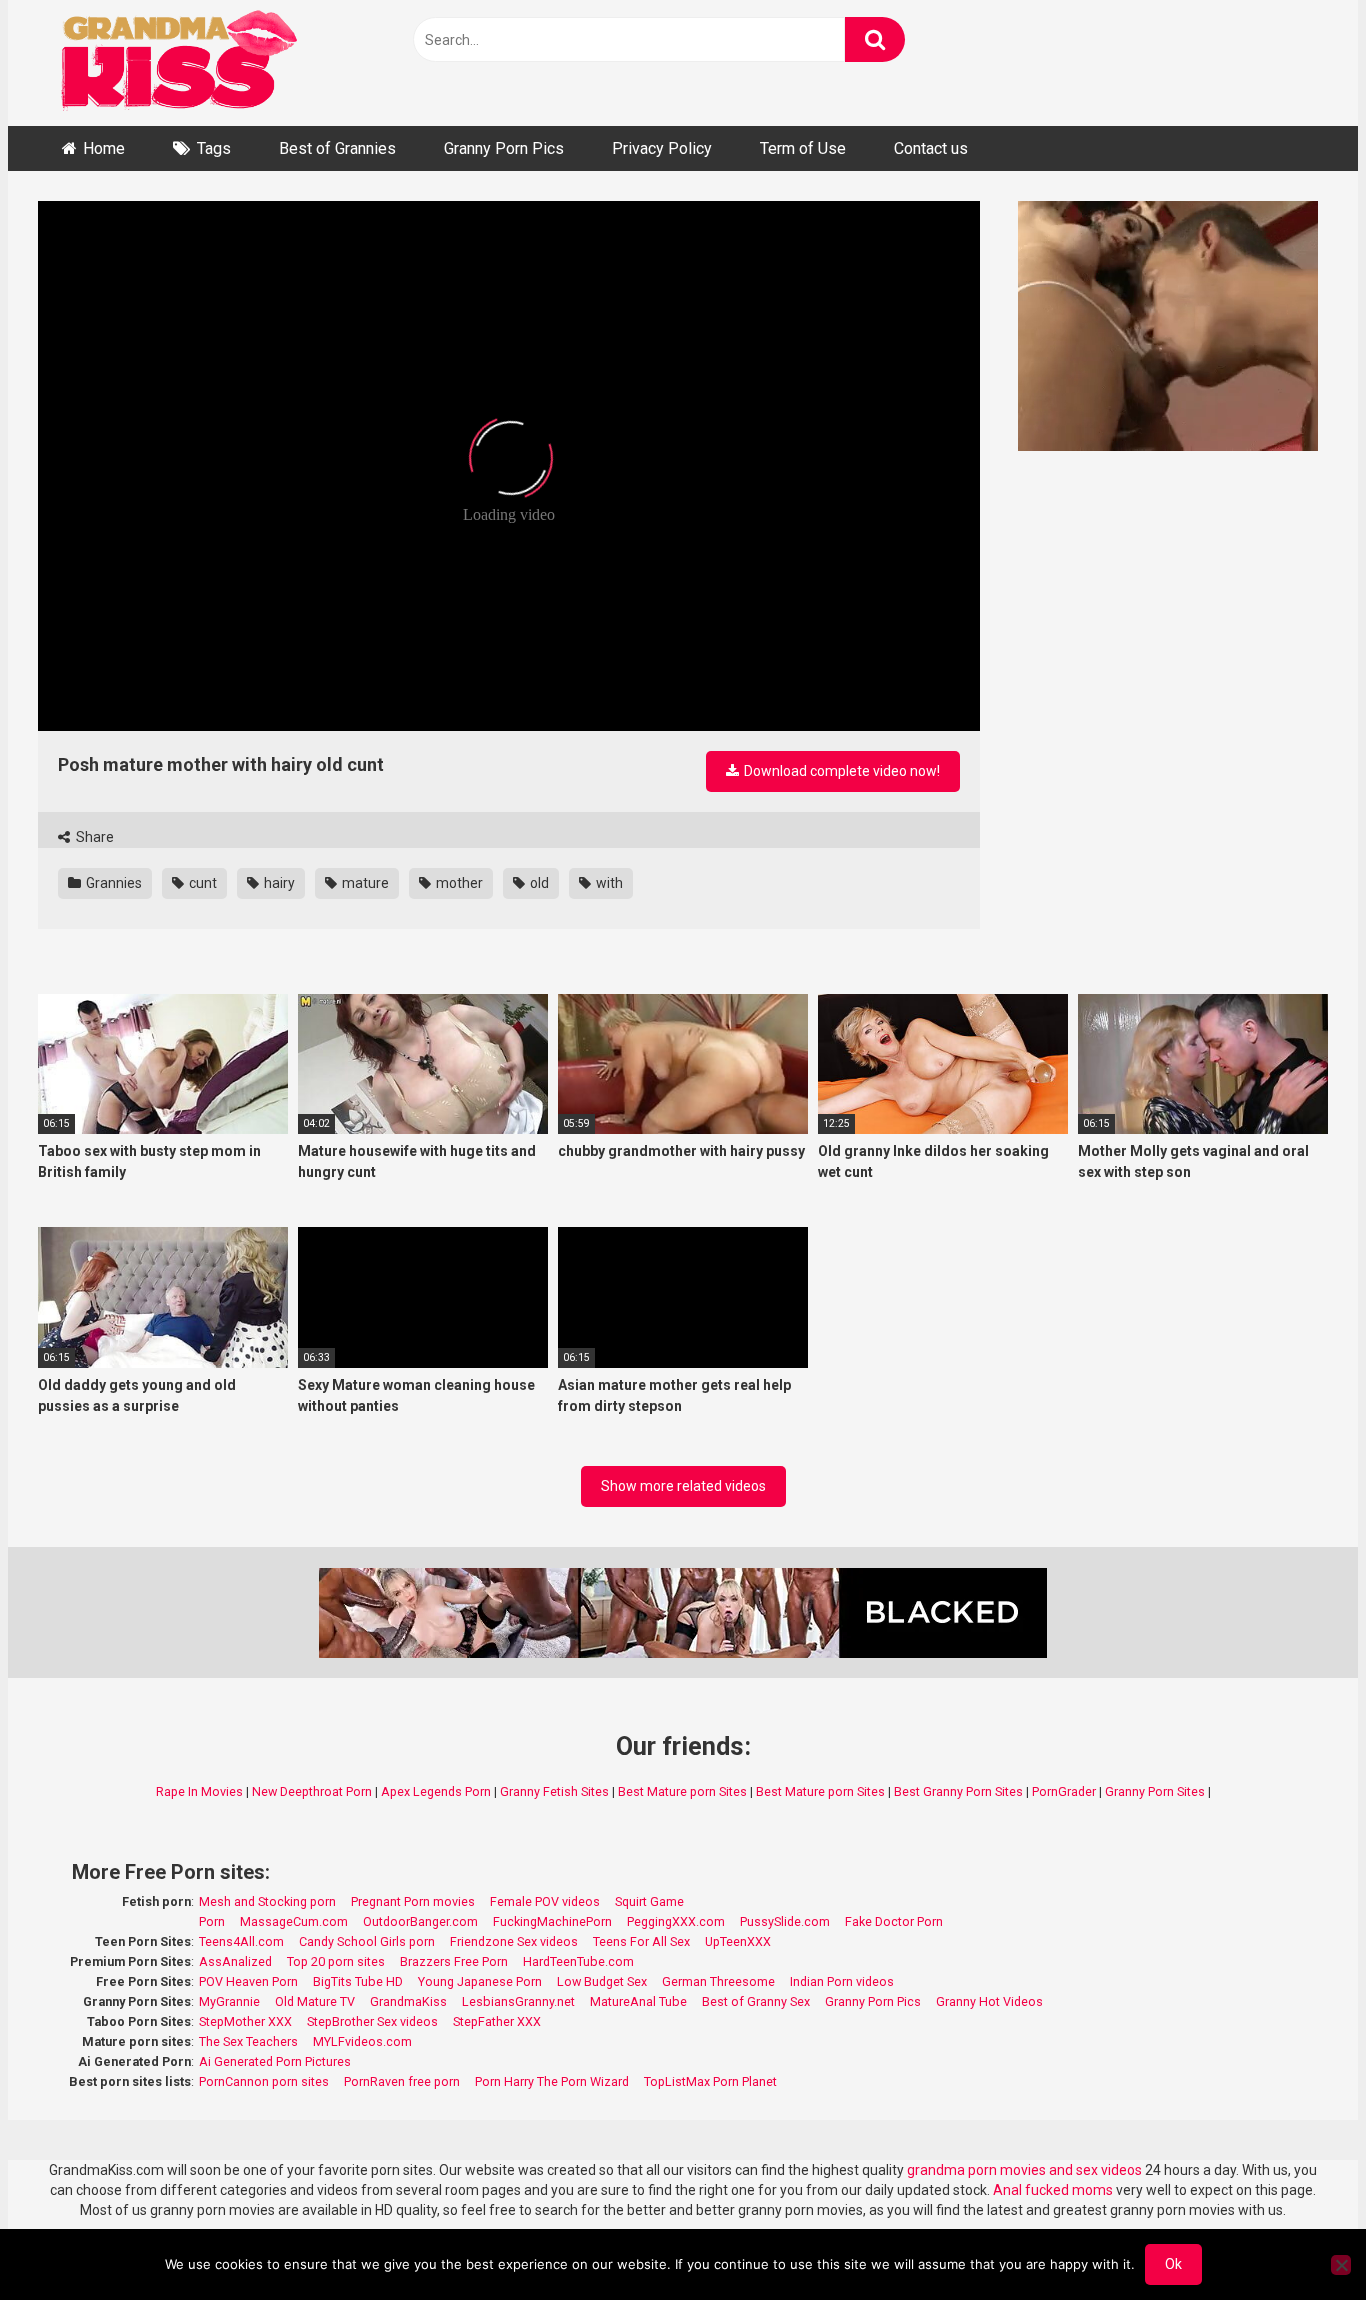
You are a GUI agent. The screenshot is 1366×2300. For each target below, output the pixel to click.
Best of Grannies (337, 148)
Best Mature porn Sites (682, 1791)
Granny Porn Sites (1155, 1791)
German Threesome (718, 1981)
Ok (1173, 2264)
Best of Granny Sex (756, 2001)
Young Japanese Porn (480, 1981)
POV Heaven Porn (248, 1981)
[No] (1341, 2265)
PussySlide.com (785, 1921)
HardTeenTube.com (578, 1961)
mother (458, 883)
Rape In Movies (199, 1791)
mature (364, 883)
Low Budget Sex (602, 1981)
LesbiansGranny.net (518, 2001)
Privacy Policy (662, 148)
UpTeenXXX (738, 1941)
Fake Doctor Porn (894, 1921)
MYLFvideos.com (362, 2041)
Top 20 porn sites (336, 1961)
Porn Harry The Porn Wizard (552, 2081)
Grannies (112, 883)
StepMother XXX (245, 2021)
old (538, 883)
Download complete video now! (840, 771)
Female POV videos (545, 1901)
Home (104, 148)
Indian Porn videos (842, 1981)
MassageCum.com (294, 1921)
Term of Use (803, 148)
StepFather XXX (497, 2021)
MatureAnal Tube (638, 2001)
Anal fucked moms (1054, 2190)
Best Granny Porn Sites (958, 1791)
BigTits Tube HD (358, 1981)
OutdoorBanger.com (420, 1921)
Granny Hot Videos (989, 2001)
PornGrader (1064, 1791)
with (608, 883)
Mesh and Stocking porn (267, 1901)
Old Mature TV (315, 2001)
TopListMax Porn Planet (710, 2081)
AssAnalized (235, 1961)
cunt (201, 883)
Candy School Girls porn (367, 1941)
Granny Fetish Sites (554, 1791)
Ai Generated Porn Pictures (275, 2061)
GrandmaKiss (408, 2001)
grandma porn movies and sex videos (1024, 2170)
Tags (214, 148)
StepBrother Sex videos (372, 2021)
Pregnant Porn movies (413, 1901)
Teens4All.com (241, 1941)
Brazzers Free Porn (454, 1961)
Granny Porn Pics (504, 148)
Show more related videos (683, 1486)
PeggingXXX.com (676, 1921)
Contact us (931, 148)
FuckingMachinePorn (552, 1921)
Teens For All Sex (641, 1941)
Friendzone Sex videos (514, 1941)
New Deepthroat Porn (312, 1791)
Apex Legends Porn (436, 1791)
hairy (278, 883)
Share (93, 837)
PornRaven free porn (402, 2081)
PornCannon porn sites (264, 2081)
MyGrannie (229, 2001)
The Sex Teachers (248, 2041)
